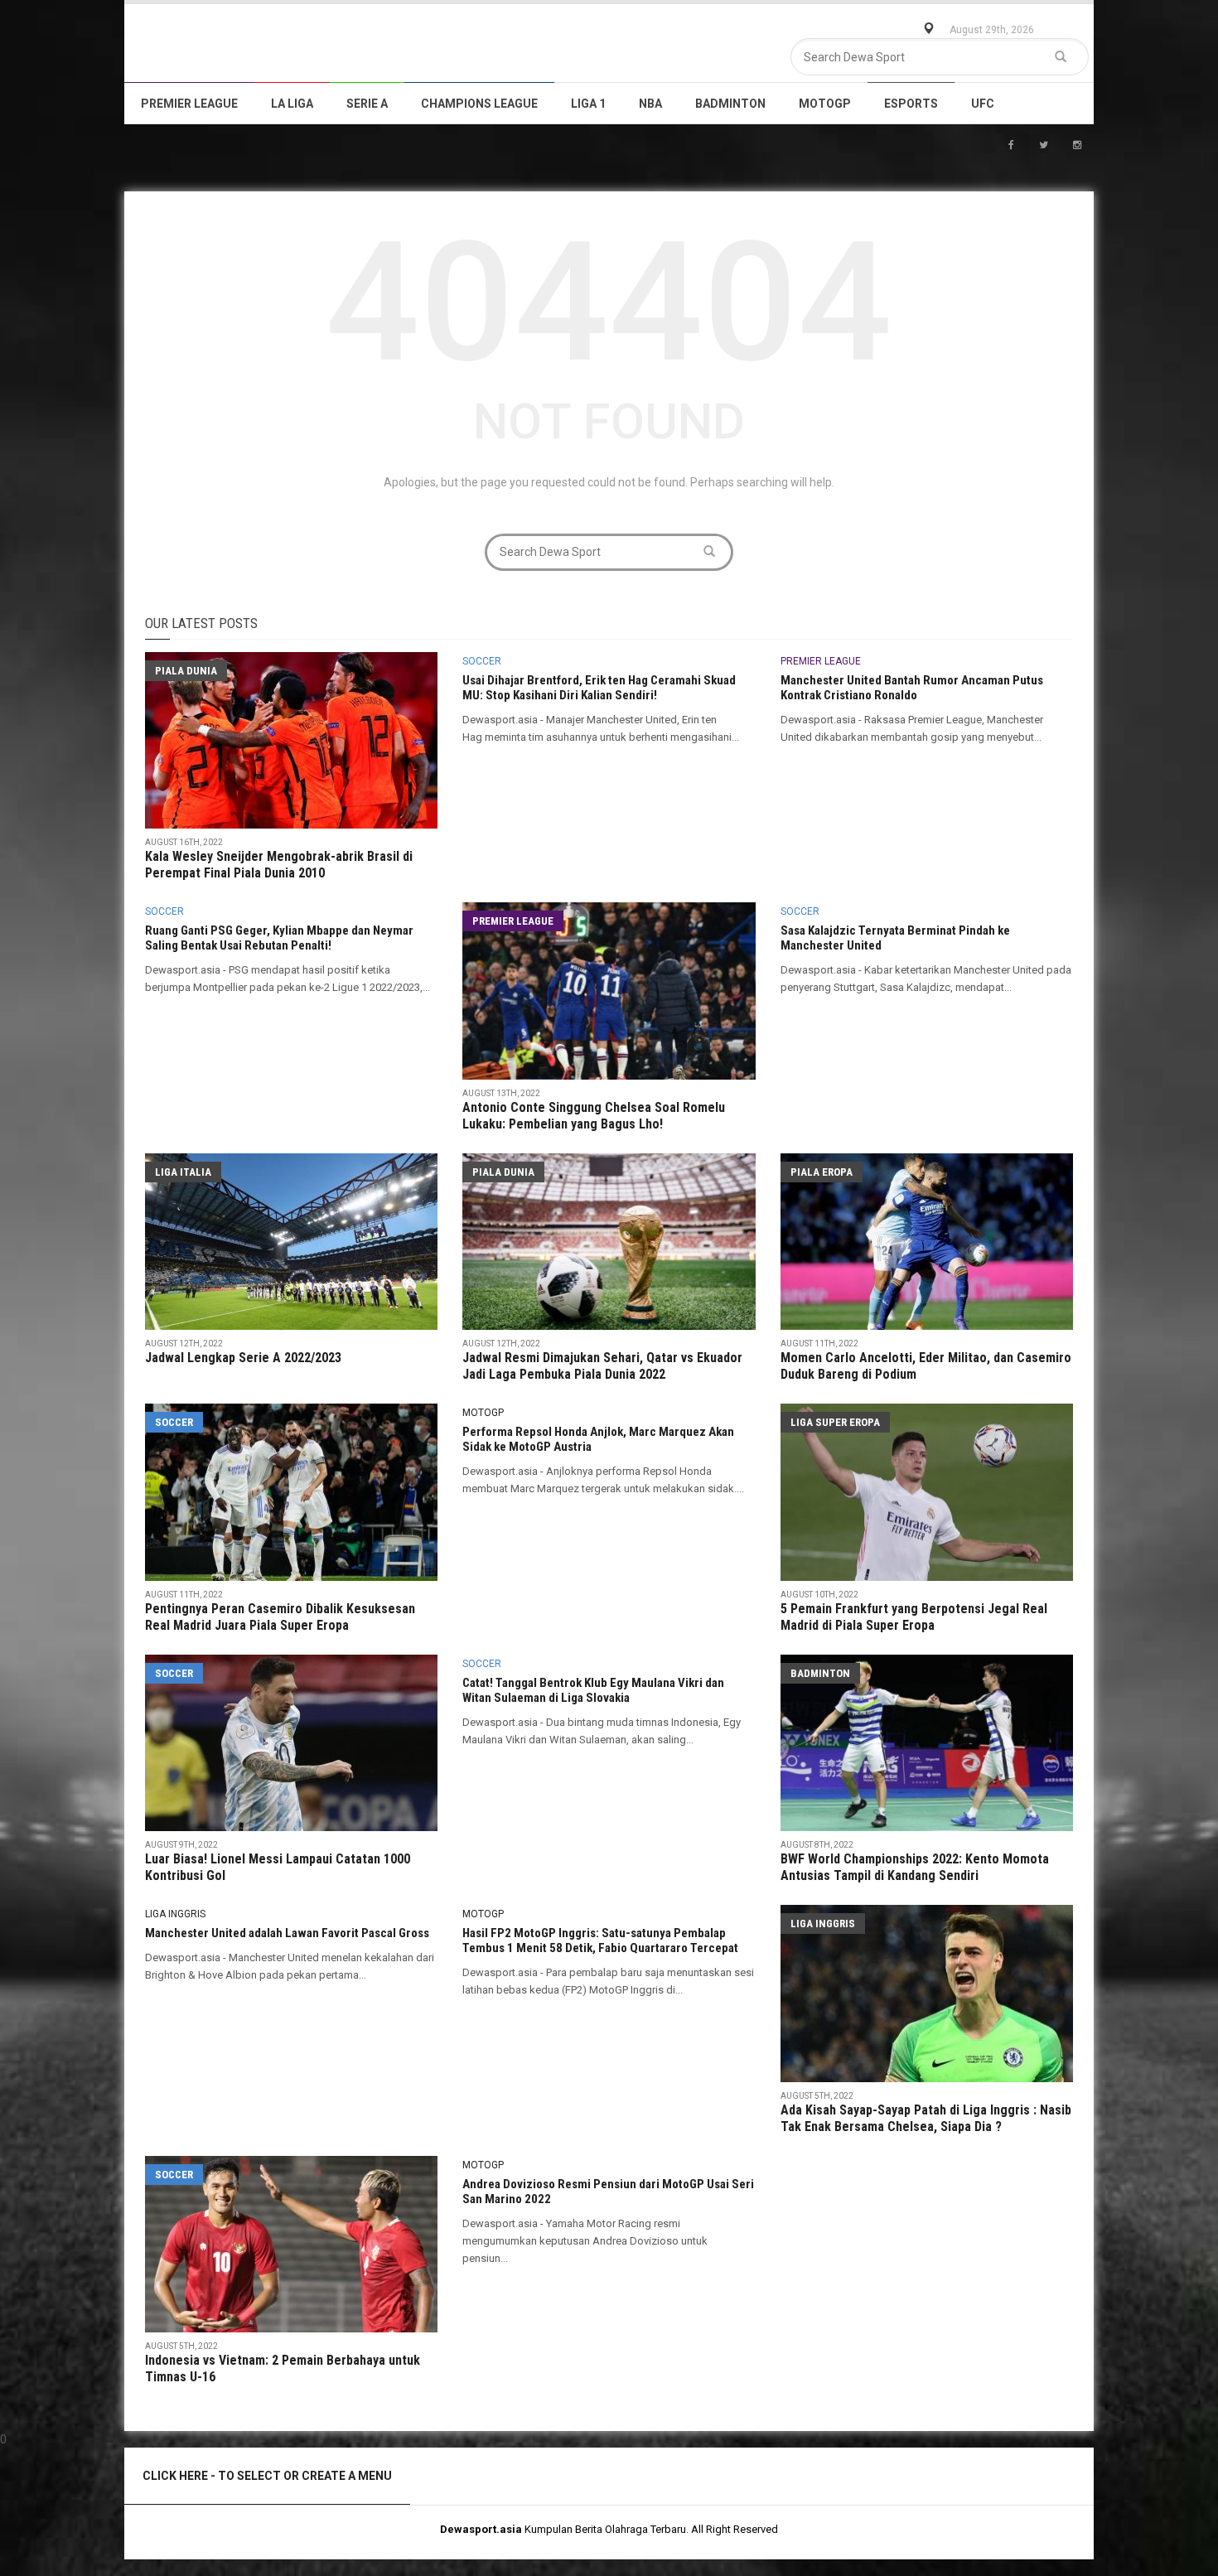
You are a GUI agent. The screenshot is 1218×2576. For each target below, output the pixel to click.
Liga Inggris (175, 1914)
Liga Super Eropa (835, 1422)
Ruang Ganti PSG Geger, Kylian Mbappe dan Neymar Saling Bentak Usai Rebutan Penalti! (279, 938)
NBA (650, 104)
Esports (911, 104)
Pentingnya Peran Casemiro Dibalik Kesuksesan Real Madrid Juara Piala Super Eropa (280, 1617)
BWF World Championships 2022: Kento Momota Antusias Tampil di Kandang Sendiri (915, 1867)
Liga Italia (183, 1172)
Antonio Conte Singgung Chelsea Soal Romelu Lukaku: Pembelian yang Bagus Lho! (594, 1116)
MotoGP (825, 104)
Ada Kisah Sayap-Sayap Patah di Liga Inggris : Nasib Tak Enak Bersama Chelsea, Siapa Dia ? (926, 2118)
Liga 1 (588, 104)
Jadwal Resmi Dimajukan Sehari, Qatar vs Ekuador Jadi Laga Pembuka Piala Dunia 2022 (602, 1366)
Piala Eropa (822, 1172)
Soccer (482, 661)
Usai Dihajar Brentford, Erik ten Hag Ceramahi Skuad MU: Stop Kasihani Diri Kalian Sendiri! (599, 688)
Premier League (189, 104)
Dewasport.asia (481, 2529)
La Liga (292, 104)
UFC (983, 104)
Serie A (367, 104)
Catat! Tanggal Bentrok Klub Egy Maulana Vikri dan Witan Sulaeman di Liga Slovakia (593, 1690)
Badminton (730, 104)
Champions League (479, 104)
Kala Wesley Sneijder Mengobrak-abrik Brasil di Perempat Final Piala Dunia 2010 (279, 865)
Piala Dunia (186, 671)
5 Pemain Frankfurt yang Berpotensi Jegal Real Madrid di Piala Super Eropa (914, 1617)
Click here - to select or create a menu (267, 2476)
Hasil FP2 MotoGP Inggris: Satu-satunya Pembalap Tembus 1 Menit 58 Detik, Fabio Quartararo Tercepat (600, 1940)
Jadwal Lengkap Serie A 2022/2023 (243, 1358)
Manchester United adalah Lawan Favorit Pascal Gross (287, 1933)
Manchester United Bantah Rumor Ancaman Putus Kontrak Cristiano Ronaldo (912, 688)
